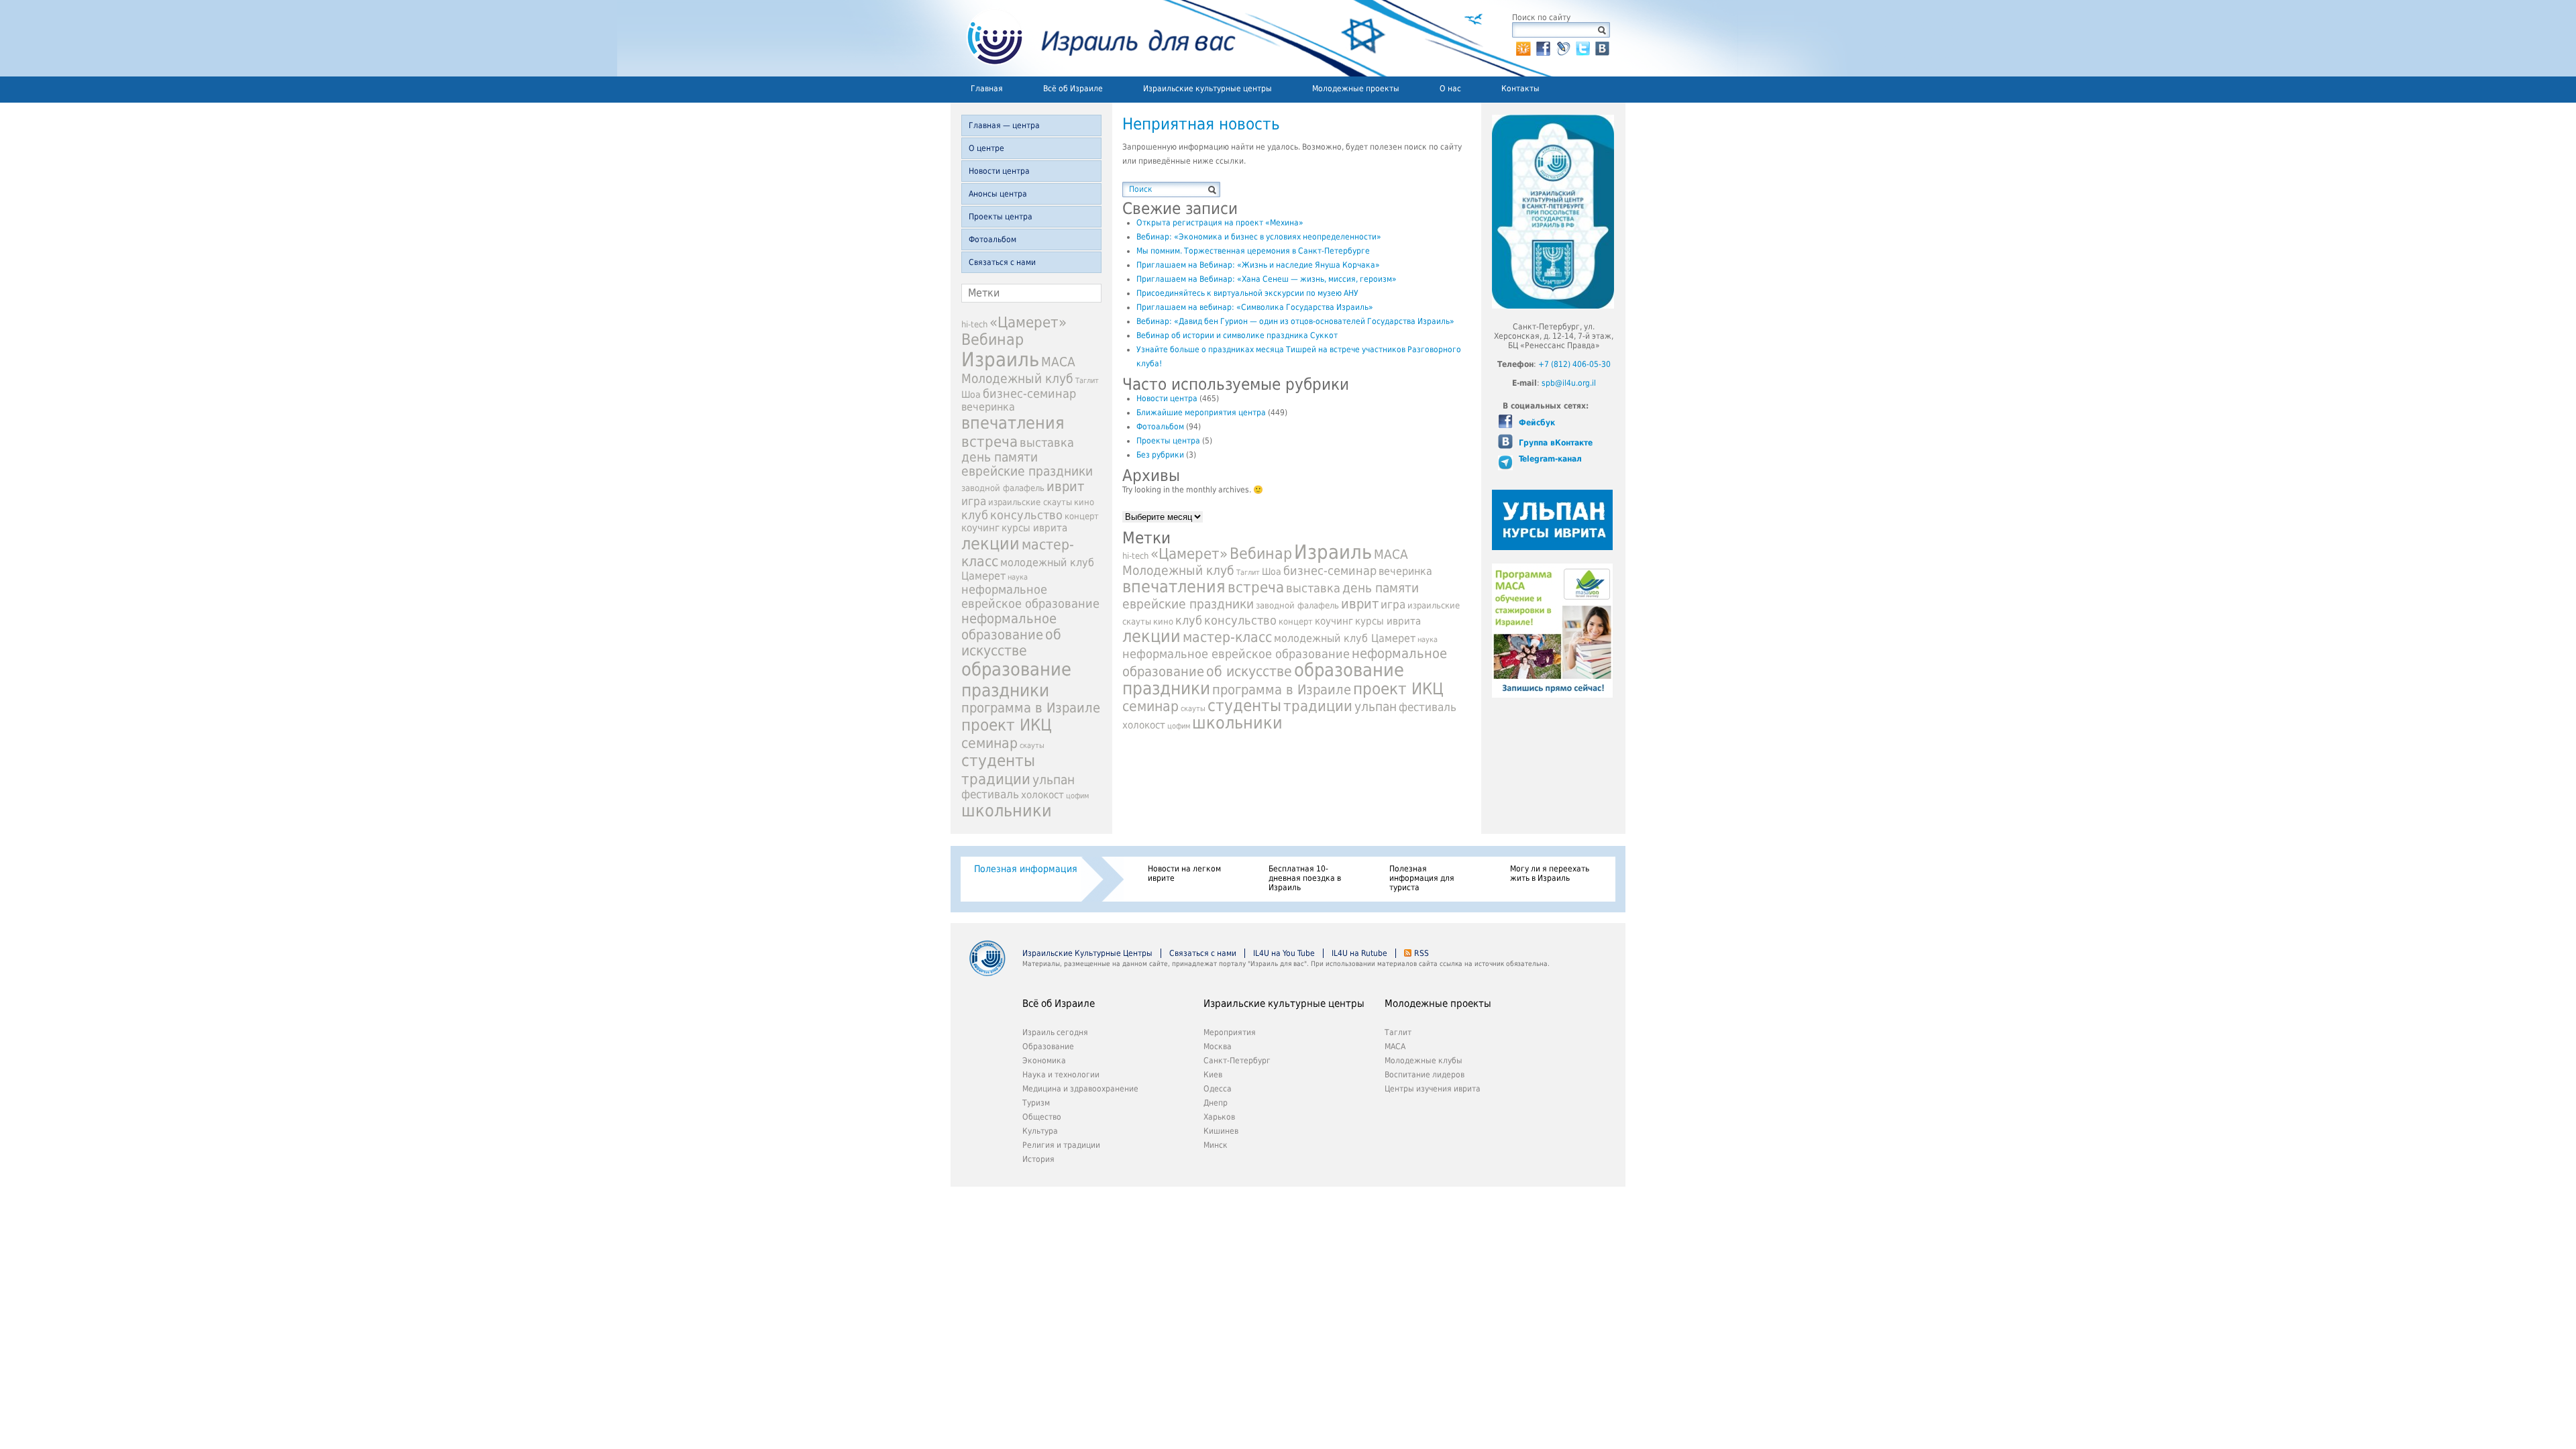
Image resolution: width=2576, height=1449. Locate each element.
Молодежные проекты (1356, 89)
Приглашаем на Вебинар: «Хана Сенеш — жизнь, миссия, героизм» (1267, 279)
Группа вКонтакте (1554, 443)
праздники (1005, 690)
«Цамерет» (1028, 322)
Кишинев (1221, 1131)
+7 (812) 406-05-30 (1574, 364)
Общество (1042, 1117)
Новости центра (999, 171)
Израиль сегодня (1055, 1032)
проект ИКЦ (1007, 725)
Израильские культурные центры (1207, 89)
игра (974, 501)
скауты (1032, 746)
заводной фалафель (1003, 488)
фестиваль (990, 794)
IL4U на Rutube (1359, 953)
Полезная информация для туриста (1422, 878)
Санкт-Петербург (1237, 1061)
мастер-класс (1227, 637)
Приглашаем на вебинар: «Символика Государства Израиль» (1255, 307)
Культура (1040, 1131)
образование (1016, 669)
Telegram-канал (1549, 459)
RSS (1421, 953)
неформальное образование (1009, 627)
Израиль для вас (1093, 38)
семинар (989, 743)
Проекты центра (1001, 217)
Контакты (1520, 89)
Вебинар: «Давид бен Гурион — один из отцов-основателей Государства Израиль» (1295, 321)
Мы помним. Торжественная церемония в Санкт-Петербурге (1253, 251)
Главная (987, 89)
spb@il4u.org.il (1569, 383)
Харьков (1219, 1117)
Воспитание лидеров (1425, 1075)
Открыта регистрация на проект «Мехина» (1220, 223)
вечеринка (988, 407)
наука (1018, 577)
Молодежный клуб (1017, 379)
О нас (1450, 89)
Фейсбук (1536, 423)
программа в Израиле (1031, 708)
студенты (998, 761)
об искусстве (1011, 643)
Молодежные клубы (1424, 1061)
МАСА (1058, 362)
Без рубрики (1160, 455)
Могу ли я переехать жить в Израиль (1550, 873)
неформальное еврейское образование (1030, 596)
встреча (989, 441)
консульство (1026, 515)
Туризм (1036, 1103)
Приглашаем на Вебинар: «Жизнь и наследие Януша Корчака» (1258, 265)
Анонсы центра (998, 194)
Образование (1048, 1046)
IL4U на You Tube (1284, 953)
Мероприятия (1230, 1032)
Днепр (1216, 1103)
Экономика (1044, 1061)
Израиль (1000, 360)
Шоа (971, 394)
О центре (986, 148)
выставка (1047, 442)
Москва (1218, 1046)
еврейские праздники (1027, 471)
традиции (996, 779)
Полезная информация (1026, 869)
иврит (1065, 486)
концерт (1082, 516)
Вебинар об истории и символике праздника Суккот (1237, 335)
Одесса (1218, 1089)
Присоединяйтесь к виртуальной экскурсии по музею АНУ (1247, 293)
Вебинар (992, 339)
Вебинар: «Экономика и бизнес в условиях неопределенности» (1259, 237)
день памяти (1000, 457)
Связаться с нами (1002, 262)
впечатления (1013, 423)
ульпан (1054, 780)
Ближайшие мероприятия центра (1201, 413)
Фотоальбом (992, 239)
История (1038, 1159)
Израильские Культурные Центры (1087, 953)
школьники (1007, 811)
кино (1084, 502)
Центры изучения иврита (1433, 1089)
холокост (1042, 795)
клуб (975, 515)
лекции (990, 544)
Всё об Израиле (1073, 89)
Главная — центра (1004, 125)
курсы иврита (1034, 528)
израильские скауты (1030, 502)
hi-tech (974, 324)
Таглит (1087, 381)
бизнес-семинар (1029, 393)
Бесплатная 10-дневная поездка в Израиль (1305, 878)
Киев (1213, 1075)
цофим (1077, 796)
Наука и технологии (1061, 1075)
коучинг (980, 528)
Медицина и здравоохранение (1080, 1089)
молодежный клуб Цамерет (1345, 638)
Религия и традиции (1061, 1145)
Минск (1216, 1145)
